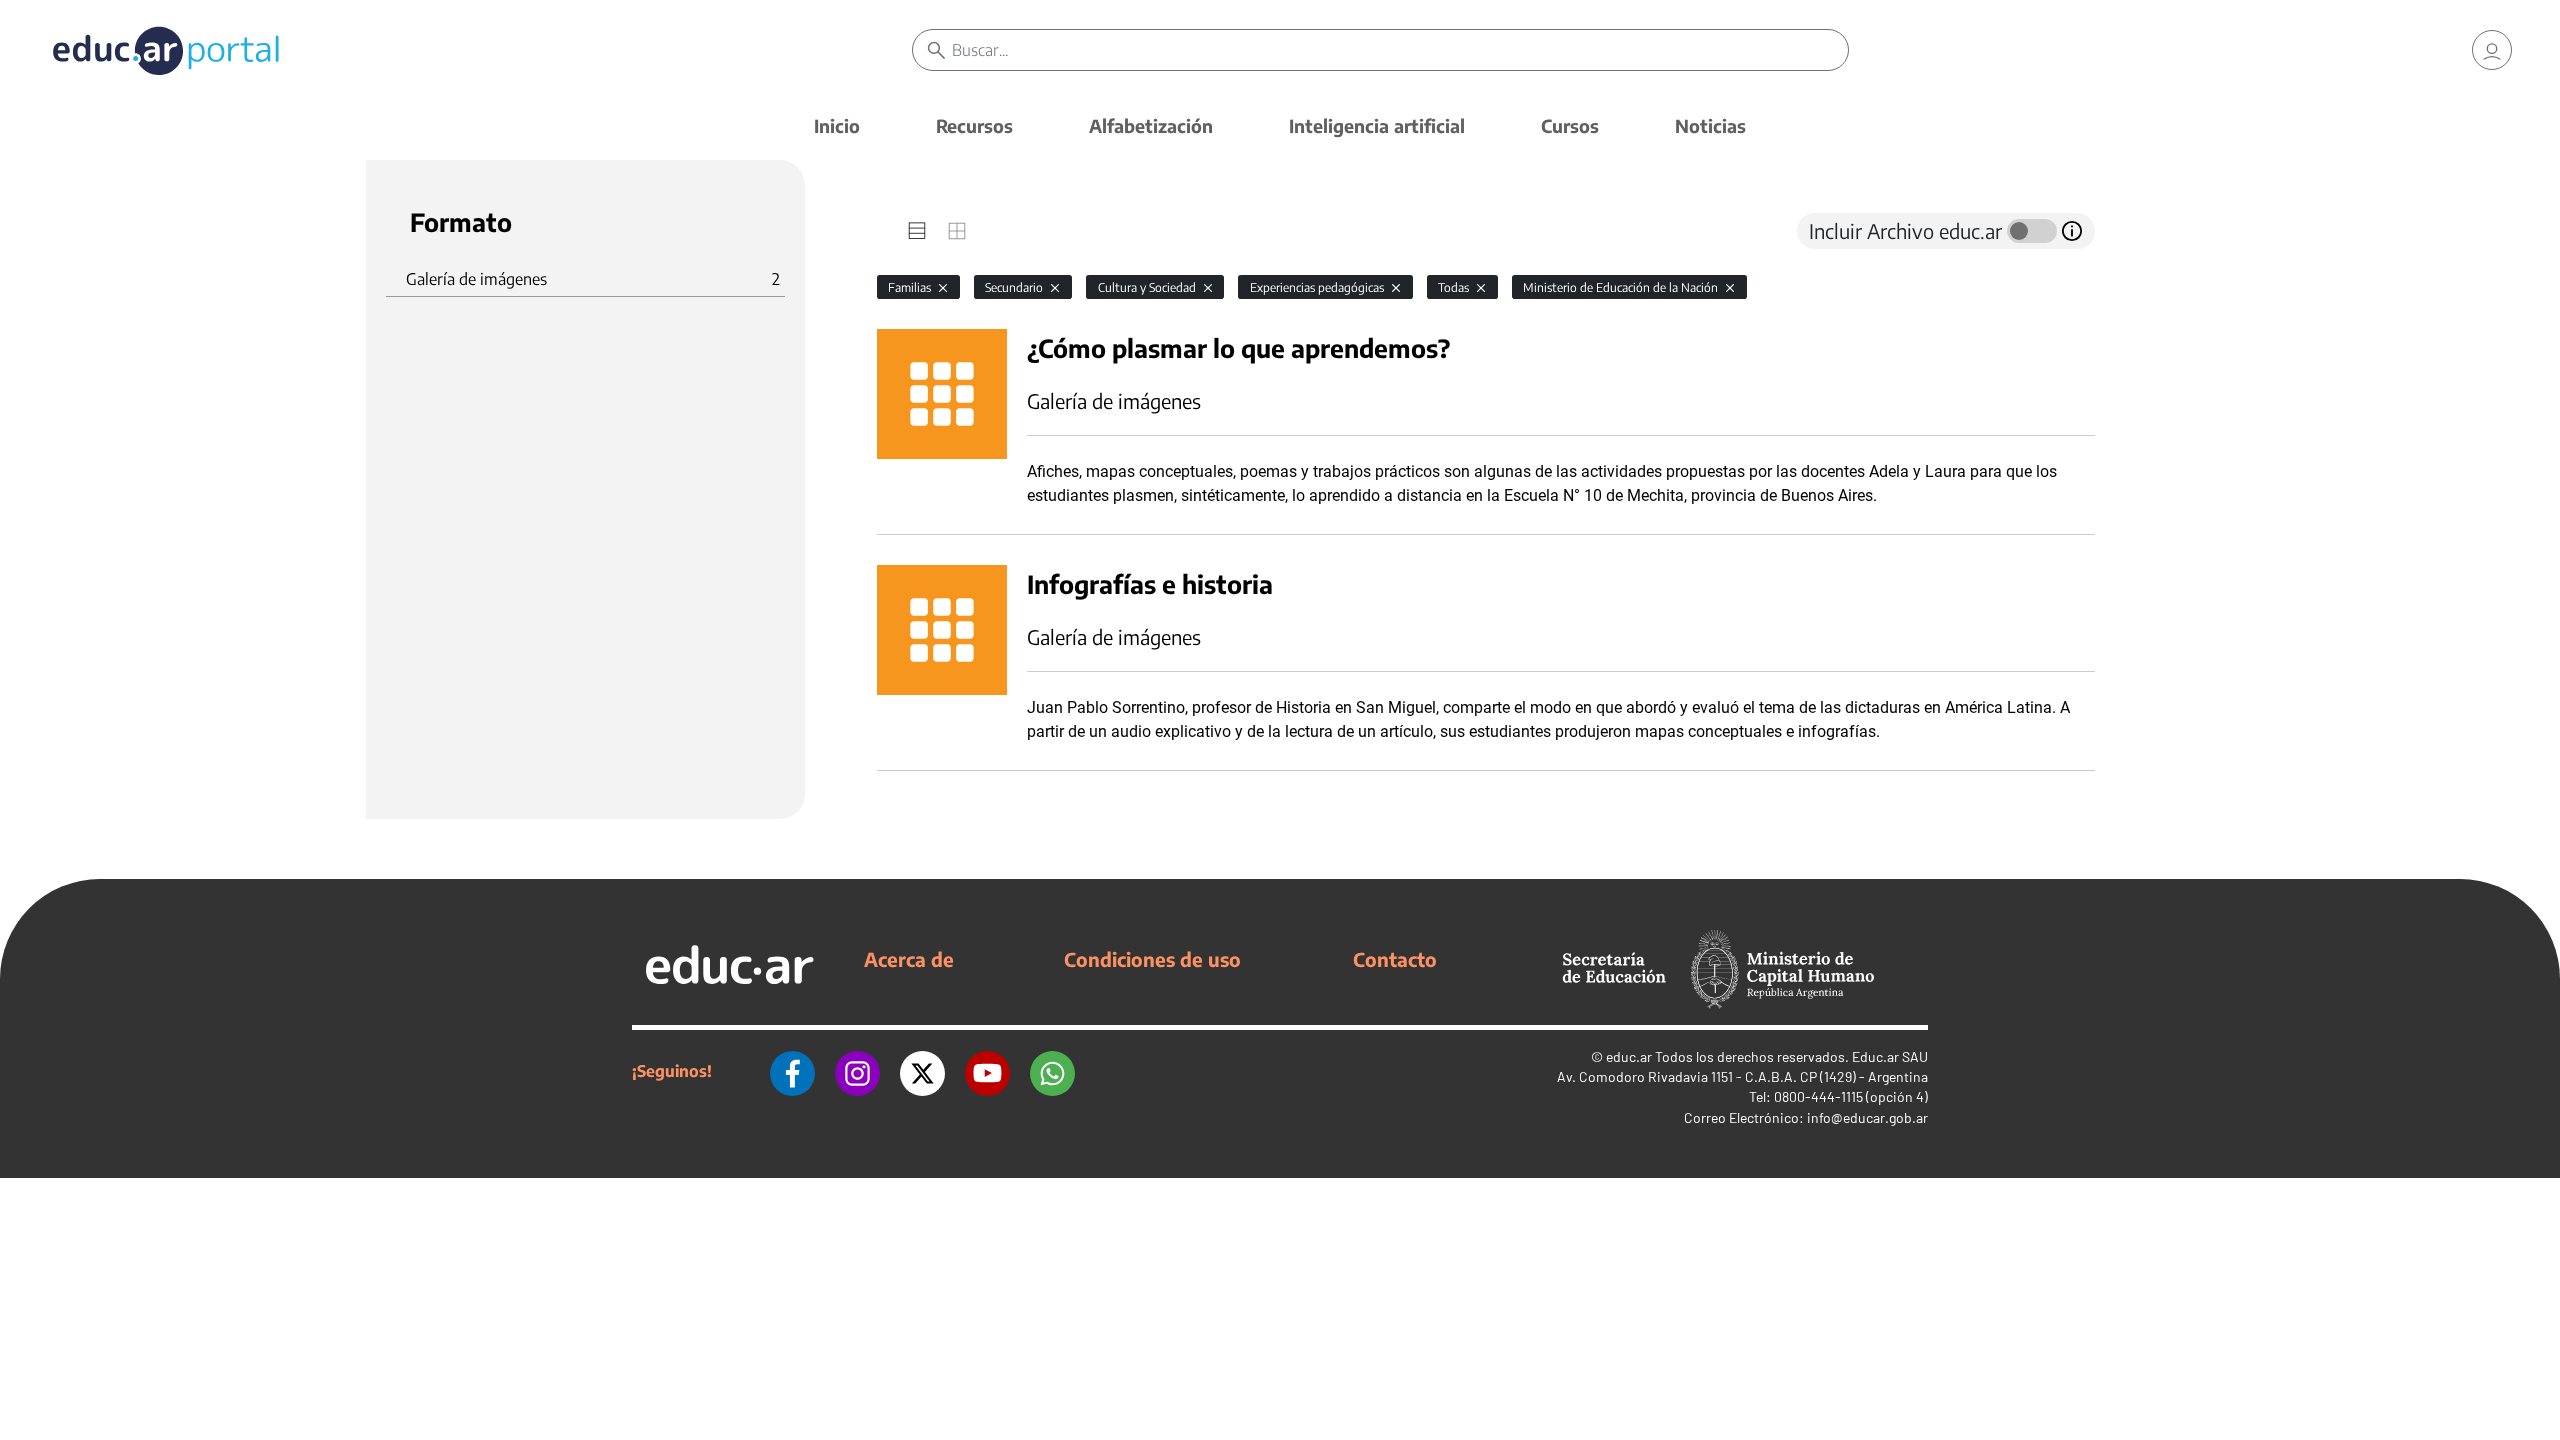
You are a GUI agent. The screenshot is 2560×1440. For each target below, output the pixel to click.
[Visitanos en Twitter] (922, 1071)
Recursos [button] (974, 125)
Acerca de (909, 959)
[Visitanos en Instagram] (857, 1071)
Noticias (1710, 125)
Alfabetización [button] (1151, 125)
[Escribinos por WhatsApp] (1052, 1071)
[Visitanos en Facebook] (792, 1071)
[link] (2492, 50)
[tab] (917, 231)
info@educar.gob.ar (1867, 1117)
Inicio (837, 125)
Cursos (1570, 125)
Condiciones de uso (1152, 959)
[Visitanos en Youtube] (987, 1071)
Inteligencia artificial (1377, 125)
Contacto (1395, 959)
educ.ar (1629, 1056)
